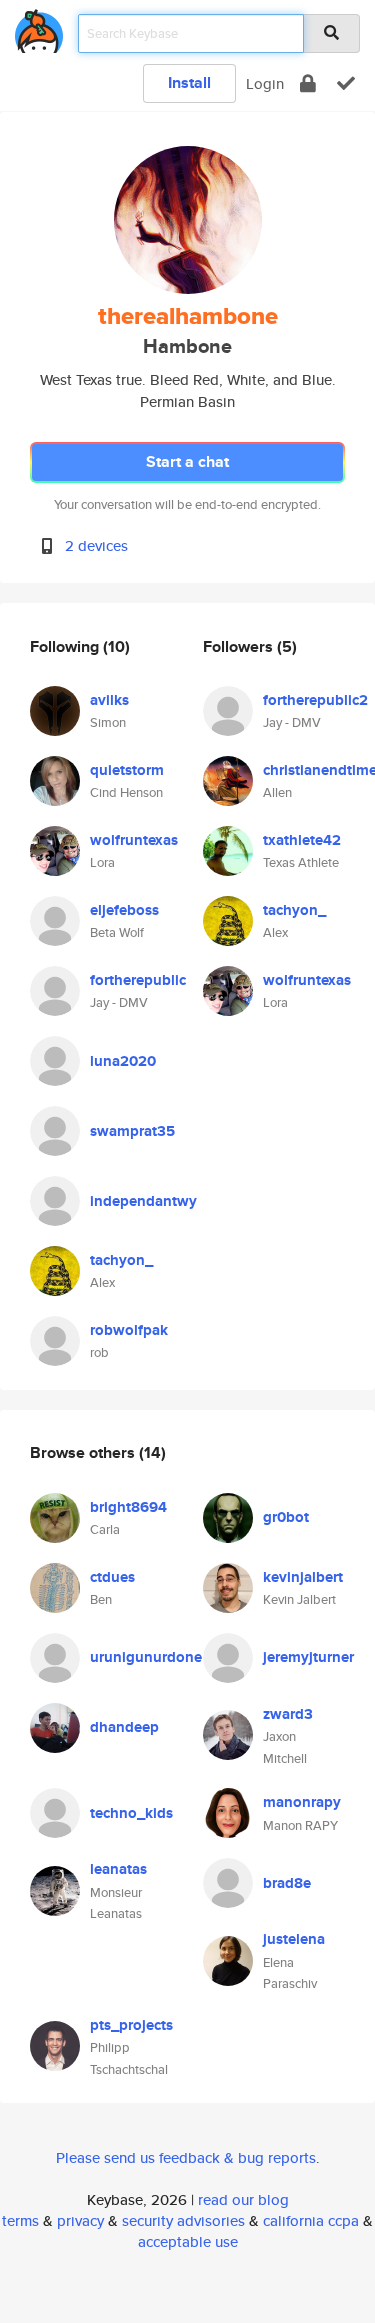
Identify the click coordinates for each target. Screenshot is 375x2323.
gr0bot (286, 1517)
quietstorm (127, 770)
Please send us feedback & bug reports (186, 2157)
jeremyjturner (308, 1657)
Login (265, 83)
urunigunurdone (146, 1657)
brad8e (287, 1883)
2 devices (96, 545)
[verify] (346, 83)
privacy (80, 2220)
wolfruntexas (134, 840)
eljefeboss (124, 910)
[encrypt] (308, 83)
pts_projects (131, 2025)
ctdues (112, 1577)
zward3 (288, 1714)
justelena (294, 1939)
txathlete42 (302, 840)
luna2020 (123, 1061)
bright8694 (128, 1507)
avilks (109, 700)
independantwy (143, 1201)
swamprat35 (132, 1131)
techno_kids (131, 1813)
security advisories (183, 2220)
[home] (39, 27)
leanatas (118, 1869)
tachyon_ (121, 1260)
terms (20, 2220)
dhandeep (124, 1727)
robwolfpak (129, 1330)
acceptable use (188, 2241)
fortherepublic (138, 980)
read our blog (243, 2199)
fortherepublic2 (315, 700)
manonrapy (302, 1802)
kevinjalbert (303, 1577)
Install (189, 82)
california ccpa (311, 2220)
